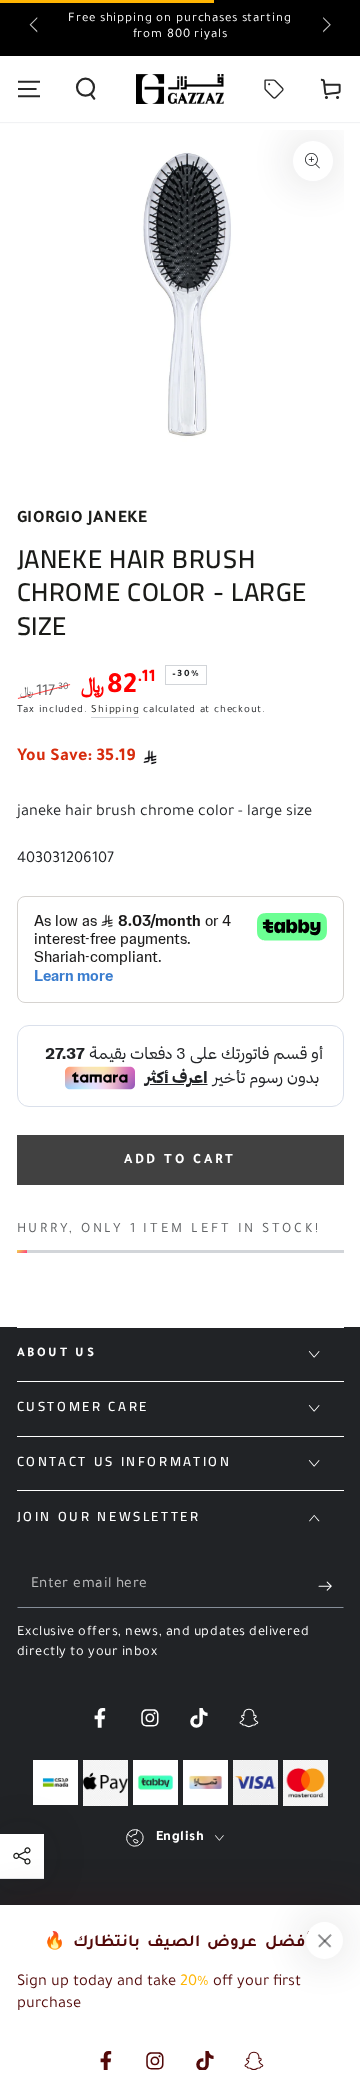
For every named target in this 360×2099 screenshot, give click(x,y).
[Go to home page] (180, 89)
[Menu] (28, 89)
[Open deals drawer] (274, 89)
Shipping (115, 710)
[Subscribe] (330, 1586)
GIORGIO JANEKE (82, 519)
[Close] (325, 1940)
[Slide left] (35, 28)
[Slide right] (324, 28)
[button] (85, 89)
